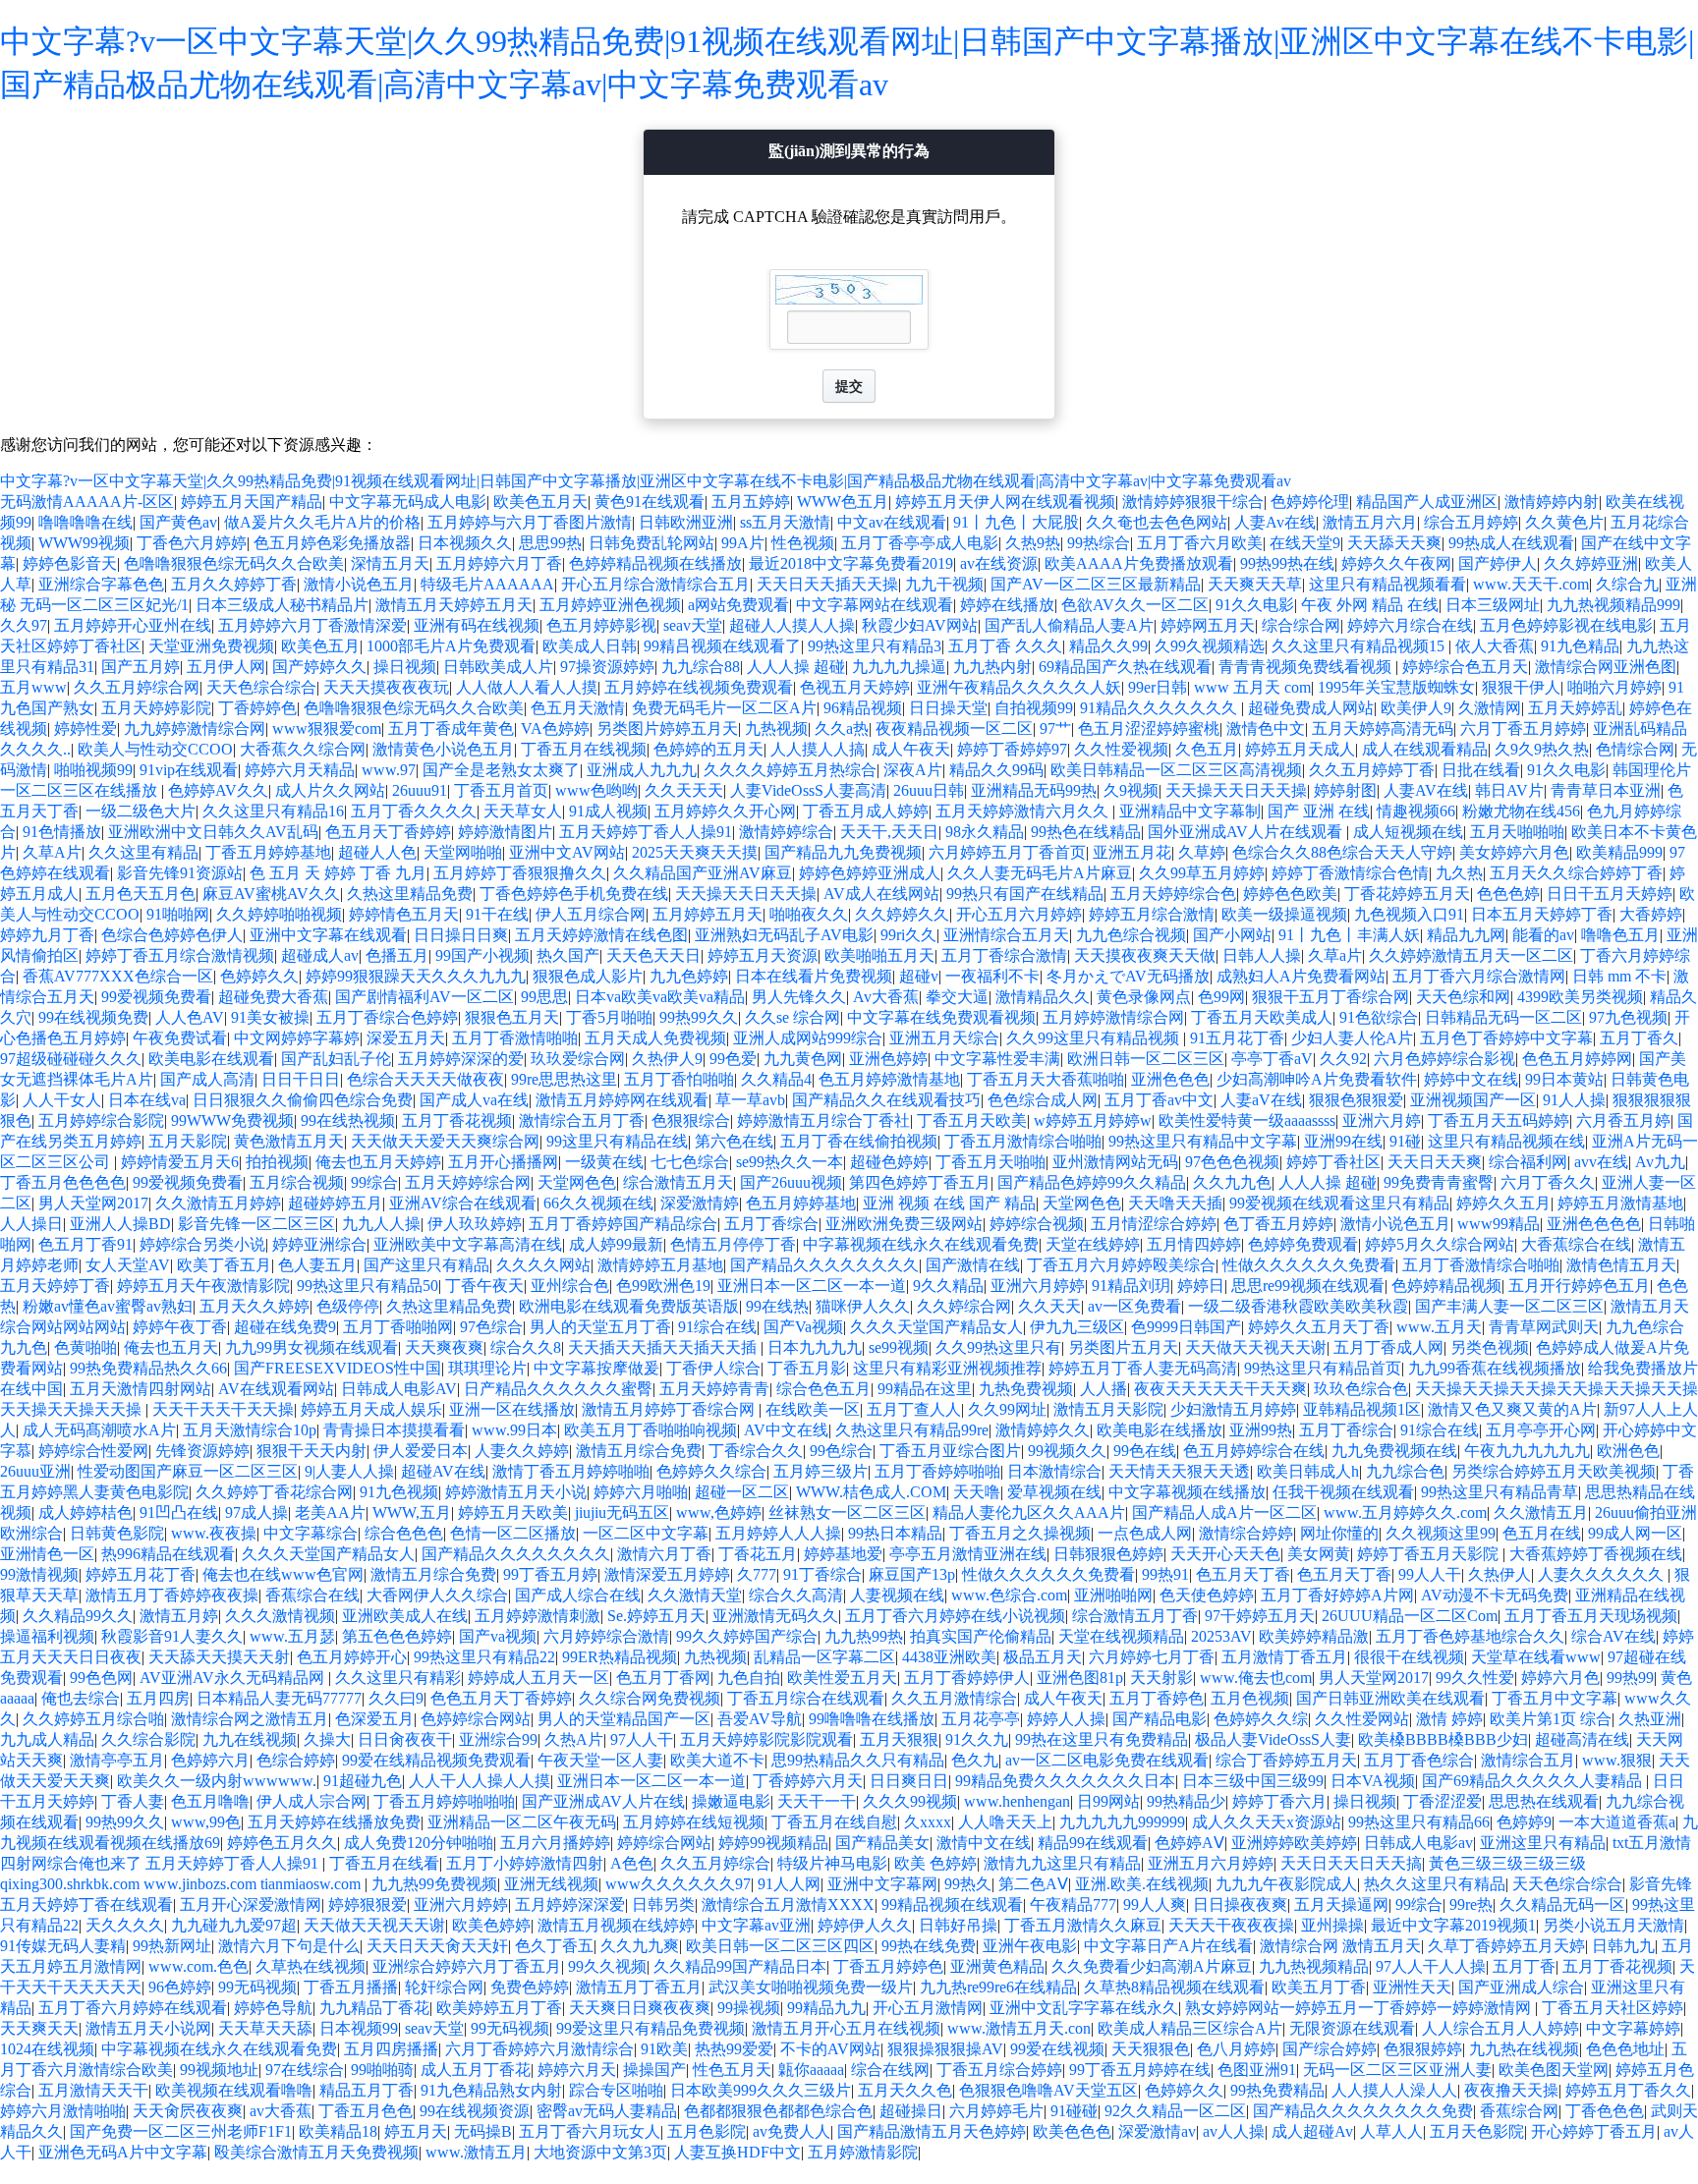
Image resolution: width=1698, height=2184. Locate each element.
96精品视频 (863, 708)
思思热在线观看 (1544, 1801)
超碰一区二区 (742, 1492)
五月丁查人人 (914, 1409)
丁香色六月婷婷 (192, 543)
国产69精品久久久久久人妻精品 (1534, 1781)
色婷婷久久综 (1261, 1719)
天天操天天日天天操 (1236, 790)
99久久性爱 (1475, 1678)
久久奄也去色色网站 (1157, 522)
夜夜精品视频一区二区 (954, 728)
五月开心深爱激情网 (251, 1904)
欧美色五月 (320, 646)
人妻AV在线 (1426, 790)
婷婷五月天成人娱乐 (371, 1409)
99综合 (374, 1182)
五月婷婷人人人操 (778, 1533)
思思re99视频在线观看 (1308, 1286)
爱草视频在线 (1054, 1492)
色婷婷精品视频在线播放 (655, 563)
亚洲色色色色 (1594, 1224)
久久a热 (842, 728)
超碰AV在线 (443, 1471)
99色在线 (1145, 1451)
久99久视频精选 (1210, 646)
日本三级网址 (1493, 605)
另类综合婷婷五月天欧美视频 (1554, 1471)
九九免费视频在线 (1394, 1451)
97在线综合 (305, 2070)
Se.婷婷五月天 (656, 1616)
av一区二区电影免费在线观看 (1107, 1760)
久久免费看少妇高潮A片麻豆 (1152, 1966)
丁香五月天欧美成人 (1262, 1017)
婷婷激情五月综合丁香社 (823, 1120)
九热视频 (776, 728)
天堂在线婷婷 (1093, 1244)
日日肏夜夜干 (405, 1739)
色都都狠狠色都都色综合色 (778, 2111)
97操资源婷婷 (607, 667)
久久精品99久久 (78, 1616)
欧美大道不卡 (717, 1760)
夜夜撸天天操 (1511, 2090)
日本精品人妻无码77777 (279, 1698)
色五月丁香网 (663, 1678)
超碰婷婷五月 (335, 1203)
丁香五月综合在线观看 (806, 1698)
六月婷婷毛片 (996, 2111)
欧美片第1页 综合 (1551, 1719)
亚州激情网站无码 (1115, 1162)
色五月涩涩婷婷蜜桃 (1149, 728)
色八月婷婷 (1236, 2049)
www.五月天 (1439, 1327)
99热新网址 (172, 1946)
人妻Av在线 (1275, 522)
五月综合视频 (297, 1182)
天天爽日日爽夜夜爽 (640, 2008)
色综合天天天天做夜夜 (425, 1079)
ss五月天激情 (785, 522)
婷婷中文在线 (1471, 1079)
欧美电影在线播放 (1160, 1430)
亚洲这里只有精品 (1543, 1843)
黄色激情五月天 (289, 1141)
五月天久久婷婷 (255, 1306)
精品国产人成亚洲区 (1427, 502)
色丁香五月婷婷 (1278, 1224)
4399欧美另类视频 (1580, 997)
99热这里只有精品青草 (1500, 1492)
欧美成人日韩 (590, 646)
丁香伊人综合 (713, 1368)
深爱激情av (1157, 2131)
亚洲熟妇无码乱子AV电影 (784, 935)
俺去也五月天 (171, 1347)
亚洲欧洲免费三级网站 (904, 1224)
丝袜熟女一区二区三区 (847, 1512)
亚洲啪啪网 (1113, 1595)
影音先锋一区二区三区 (256, 1224)
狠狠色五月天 (512, 1017)
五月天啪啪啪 (1517, 832)
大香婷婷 (1651, 914)
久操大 (327, 1739)
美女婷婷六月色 (1514, 852)
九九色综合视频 (1131, 935)
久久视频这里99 (1441, 1533)
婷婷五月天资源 (763, 955)
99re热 (1471, 1904)
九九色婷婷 (689, 976)
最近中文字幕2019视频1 (1453, 1925)
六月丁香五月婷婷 (1523, 728)
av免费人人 (792, 2131)
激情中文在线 (984, 1843)
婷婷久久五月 (1503, 1203)
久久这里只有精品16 (273, 811)
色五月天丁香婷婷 (388, 832)
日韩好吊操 (958, 1925)
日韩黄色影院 (117, 1533)
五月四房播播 (391, 2049)
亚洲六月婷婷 (1038, 1286)
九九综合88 (701, 667)
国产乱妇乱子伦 (336, 1059)
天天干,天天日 (889, 832)
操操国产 (654, 2070)
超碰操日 (911, 2111)
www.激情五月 (476, 2152)
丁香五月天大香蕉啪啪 (1046, 1079)
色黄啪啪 (85, 1347)
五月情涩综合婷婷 (1154, 1224)
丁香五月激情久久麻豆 (1083, 1925)
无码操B (483, 2131)
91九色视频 (399, 1492)
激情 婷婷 (1449, 1719)
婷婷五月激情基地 (1620, 1203)
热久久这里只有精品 (1435, 1884)
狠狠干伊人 (1521, 687)
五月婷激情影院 (863, 2152)
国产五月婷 (141, 667)
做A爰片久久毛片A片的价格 (322, 522)
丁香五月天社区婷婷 (1613, 2008)
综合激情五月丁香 (1135, 1616)
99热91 (1165, 1574)
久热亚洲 (1650, 1719)
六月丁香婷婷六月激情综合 (539, 2049)
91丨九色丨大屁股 (1016, 522)
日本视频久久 (465, 543)
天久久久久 (125, 1925)
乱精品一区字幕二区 (824, 1657)
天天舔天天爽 (1394, 543)
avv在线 (1601, 1162)
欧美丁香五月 (224, 1265)
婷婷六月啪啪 (641, 1492)
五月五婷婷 (751, 502)
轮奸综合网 (444, 1987)
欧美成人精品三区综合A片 (1190, 2028)
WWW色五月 (843, 502)
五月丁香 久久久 (1005, 646)
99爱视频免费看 (156, 997)
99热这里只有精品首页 (1323, 1368)
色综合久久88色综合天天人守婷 (1342, 852)
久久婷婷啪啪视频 (279, 914)
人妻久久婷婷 (522, 1451)
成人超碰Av (1312, 2131)
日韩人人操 (1262, 955)
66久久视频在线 (598, 1203)
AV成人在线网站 (881, 894)
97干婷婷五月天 (1260, 1616)
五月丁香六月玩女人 (590, 2131)
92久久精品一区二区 (1175, 2111)
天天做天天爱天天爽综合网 (445, 1141)
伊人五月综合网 (591, 914)
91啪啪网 (178, 914)
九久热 (1459, 873)
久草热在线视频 (311, 1966)
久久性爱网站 (1362, 1719)
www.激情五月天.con (1019, 2028)
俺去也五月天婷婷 (378, 1162)
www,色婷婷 (719, 1512)
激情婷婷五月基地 (660, 1265)
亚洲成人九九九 (642, 770)
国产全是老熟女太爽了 (501, 770)
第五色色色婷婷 (397, 1636)
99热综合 (1099, 543)
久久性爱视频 (1121, 749)
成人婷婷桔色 (85, 1512)
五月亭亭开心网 (1541, 1430)
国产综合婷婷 (1330, 2049)
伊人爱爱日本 (421, 1451)
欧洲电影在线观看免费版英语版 (629, 1306)
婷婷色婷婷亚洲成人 (870, 873)
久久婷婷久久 (902, 914)
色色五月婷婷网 (1577, 1059)
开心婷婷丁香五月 (1594, 2131)
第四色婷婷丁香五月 (920, 1182)
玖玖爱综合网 (578, 1059)
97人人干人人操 (1431, 1966)
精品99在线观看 (1093, 1843)
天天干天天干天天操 (223, 1409)
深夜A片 (913, 770)
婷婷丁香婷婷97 (1012, 749)
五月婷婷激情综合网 (1113, 1017)
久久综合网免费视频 (650, 1698)
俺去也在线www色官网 (283, 1574)
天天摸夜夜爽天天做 (1145, 955)
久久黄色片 (1564, 522)
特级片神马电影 (832, 1863)
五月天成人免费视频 (655, 1038)
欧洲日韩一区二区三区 (1146, 1059)
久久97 (24, 625)
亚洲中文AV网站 (567, 852)
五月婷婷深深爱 (570, 1904)
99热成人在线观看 (1511, 543)
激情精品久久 (1043, 997)
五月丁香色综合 (1419, 1760)
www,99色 (206, 1822)
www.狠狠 (1617, 1760)
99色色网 (101, 1678)
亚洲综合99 (498, 1739)
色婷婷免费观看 (1303, 1244)
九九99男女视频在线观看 (311, 1347)
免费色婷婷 (530, 1987)
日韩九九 (1623, 1946)
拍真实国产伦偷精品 (981, 1636)
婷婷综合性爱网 (93, 1451)
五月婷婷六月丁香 (499, 563)
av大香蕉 (281, 2111)
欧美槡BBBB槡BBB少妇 (1443, 1739)
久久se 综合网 (792, 1017)
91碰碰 (1074, 2111)
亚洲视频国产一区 (1473, 1100)
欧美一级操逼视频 (1284, 914)
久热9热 (1033, 543)
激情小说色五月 (359, 584)
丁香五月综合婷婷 (999, 2070)
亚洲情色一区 (47, 1554)
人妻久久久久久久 (1603, 1574)
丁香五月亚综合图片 (950, 1451)
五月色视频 (1250, 1698)
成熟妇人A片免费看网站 (1301, 976)
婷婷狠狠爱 (368, 1904)
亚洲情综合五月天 (1006, 935)
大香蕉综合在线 (1576, 1244)
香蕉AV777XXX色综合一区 (118, 976)
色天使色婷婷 (1207, 1595)
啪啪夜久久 (809, 914)
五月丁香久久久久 (414, 811)
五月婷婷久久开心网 (725, 811)
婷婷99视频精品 (773, 1843)
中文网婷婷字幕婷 (297, 1038)
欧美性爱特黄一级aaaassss (1247, 1120)
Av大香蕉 (886, 997)
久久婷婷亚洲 (1591, 563)
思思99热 (550, 543)
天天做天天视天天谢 (1256, 1347)
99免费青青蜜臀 (1439, 1182)
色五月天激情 (578, 708)
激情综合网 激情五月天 (1340, 1946)
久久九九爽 (640, 1946)
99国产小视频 (482, 955)
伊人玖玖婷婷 (475, 1224)
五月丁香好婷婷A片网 (1337, 1595)
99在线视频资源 (475, 2111)
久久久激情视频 (280, 1616)
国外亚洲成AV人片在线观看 (1247, 832)
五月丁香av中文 (1159, 1100)
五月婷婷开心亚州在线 (133, 625)
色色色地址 (1625, 2049)
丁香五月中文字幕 (1555, 1698)
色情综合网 (1635, 749)
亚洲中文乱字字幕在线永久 (1084, 2008)
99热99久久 (699, 1017)
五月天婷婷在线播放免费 (334, 1822)
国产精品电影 (1160, 1719)
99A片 (743, 543)
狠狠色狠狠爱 (1356, 1100)
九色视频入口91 (1409, 914)
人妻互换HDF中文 (737, 2152)
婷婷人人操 (1066, 1719)
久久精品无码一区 (1562, 1904)
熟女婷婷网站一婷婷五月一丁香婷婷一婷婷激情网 (1360, 2008)
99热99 (1630, 1678)
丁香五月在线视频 (584, 749)
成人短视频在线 (1408, 832)
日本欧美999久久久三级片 (761, 2090)
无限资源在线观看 (1352, 2028)
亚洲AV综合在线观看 (463, 1203)
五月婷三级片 (821, 1471)
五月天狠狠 (899, 1739)
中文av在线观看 (892, 522)
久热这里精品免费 (410, 894)
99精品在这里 (925, 1389)
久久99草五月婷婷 (1202, 873)
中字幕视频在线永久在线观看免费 (921, 1244)
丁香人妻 (133, 1801)
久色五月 (1207, 749)
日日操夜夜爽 (1240, 1904)
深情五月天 (390, 563)
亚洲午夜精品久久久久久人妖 (1019, 687)
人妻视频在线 (897, 1595)
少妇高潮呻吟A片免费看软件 (1317, 1079)
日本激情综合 (1054, 1471)
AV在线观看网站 (276, 1389)
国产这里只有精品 (426, 1265)
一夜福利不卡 (992, 976)
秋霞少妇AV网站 (920, 625)
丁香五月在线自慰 (834, 1822)
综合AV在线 (1613, 1636)
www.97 (389, 770)
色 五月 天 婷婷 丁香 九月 (338, 873)
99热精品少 (1186, 1801)
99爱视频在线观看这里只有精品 (1339, 1203)
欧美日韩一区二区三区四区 (780, 1946)
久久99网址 (1007, 1409)
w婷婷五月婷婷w (1093, 1120)
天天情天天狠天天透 (1179, 1471)
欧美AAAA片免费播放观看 (1139, 563)
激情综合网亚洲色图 (1606, 667)
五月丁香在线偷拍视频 (859, 1141)
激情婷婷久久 (1043, 1430)
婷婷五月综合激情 (1152, 914)
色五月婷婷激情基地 (889, 1079)
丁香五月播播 (351, 1987)
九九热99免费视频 (434, 1884)
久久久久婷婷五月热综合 (790, 770)
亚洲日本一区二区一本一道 (812, 1286)
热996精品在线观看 (168, 1554)
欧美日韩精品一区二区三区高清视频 (1176, 770)
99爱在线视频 (1057, 2049)
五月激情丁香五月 (1284, 1657)
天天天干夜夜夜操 (1231, 1925)
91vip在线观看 (189, 770)
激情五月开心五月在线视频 (846, 2028)
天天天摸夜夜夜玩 (386, 687)
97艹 (1055, 728)
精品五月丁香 (367, 2090)
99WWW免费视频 (232, 1120)
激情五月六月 (1370, 522)
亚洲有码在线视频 (477, 625)
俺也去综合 (81, 1698)
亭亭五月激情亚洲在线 (968, 1554)
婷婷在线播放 (1007, 605)
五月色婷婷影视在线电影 (1566, 625)
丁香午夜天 (484, 1286)
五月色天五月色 (141, 894)
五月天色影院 (1477, 2131)
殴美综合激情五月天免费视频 (316, 2152)
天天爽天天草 (1255, 584)
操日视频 (405, 667)
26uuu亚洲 (35, 1471)
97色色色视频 (1232, 1162)
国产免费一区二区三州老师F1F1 (181, 2131)
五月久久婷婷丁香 (234, 584)
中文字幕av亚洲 (756, 1925)
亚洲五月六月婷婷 (1211, 1863)
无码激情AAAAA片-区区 (87, 502)
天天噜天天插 (1175, 1203)
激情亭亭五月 (117, 1760)
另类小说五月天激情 (1613, 1925)
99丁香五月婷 (550, 1574)
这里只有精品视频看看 (1387, 584)
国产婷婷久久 (319, 667)
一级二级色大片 (141, 811)
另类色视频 (1490, 1347)
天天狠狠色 (1151, 2049)
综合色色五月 (823, 1389)
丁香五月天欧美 (972, 1120)
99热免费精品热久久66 (148, 1368)
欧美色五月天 (540, 502)
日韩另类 (663, 1904)
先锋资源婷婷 (202, 1451)
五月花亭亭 (981, 1719)
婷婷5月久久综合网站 (1440, 1244)
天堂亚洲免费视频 (211, 646)
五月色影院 (707, 2131)
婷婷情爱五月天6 (180, 1162)
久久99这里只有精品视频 (1095, 1038)
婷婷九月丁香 (47, 935)
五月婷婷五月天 (707, 914)
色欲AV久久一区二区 (1135, 605)
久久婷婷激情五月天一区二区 (1471, 955)
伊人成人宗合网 (311, 1801)
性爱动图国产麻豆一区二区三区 (188, 1471)
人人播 (1104, 1389)
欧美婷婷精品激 (1314, 1636)
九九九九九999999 (1122, 1822)
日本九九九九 (815, 1347)
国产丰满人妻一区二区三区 (1509, 1306)
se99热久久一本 (790, 1162)
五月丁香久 (1639, 1038)
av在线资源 (999, 563)
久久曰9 (396, 1698)
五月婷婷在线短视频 (694, 1822)
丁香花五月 (758, 1554)
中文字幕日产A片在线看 (1168, 1946)
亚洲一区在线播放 (512, 1409)
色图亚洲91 (1257, 2070)
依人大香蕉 (1495, 646)
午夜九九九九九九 (1527, 1451)
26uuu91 (420, 790)
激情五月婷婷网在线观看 (622, 1100)
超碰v (919, 976)
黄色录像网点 (1144, 997)
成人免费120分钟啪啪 (419, 1843)
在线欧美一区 (813, 1409)
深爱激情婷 (700, 1203)
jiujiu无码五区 (622, 1512)
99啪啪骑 (382, 2070)
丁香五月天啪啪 (990, 1162)
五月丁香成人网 (1388, 1347)
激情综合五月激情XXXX (788, 1904)
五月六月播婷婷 (555, 1843)
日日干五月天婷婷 (1610, 894)
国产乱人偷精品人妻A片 (1069, 625)
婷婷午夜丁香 (180, 1327)
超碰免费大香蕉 (273, 997)
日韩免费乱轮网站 (651, 543)
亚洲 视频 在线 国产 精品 (949, 1203)
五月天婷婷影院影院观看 (766, 1739)
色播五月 (397, 955)
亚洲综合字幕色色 (101, 584)
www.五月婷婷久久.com (1405, 1512)
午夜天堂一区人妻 (600, 1760)
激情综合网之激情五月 (250, 1719)
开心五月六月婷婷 (1019, 914)
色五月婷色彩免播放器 (332, 543)
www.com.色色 (198, 1966)
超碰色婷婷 (889, 1162)
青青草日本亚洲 (1606, 790)
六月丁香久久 (1548, 1182)
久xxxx (928, 1822)
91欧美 (664, 2049)
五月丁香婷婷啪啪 (937, 1471)
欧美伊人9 (1416, 708)
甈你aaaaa (811, 2070)
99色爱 (733, 1059)
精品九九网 (1466, 935)
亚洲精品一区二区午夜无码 (522, 1822)
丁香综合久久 (756, 1451)
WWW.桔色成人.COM (871, 1492)
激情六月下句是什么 (289, 1946)
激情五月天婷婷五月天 (454, 605)
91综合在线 (717, 1327)
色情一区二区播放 (513, 1533)
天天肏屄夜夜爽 (188, 2111)
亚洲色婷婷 (888, 1059)
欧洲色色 (1628, 1451)
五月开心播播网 (503, 1162)
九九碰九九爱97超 (234, 1925)
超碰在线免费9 (285, 1327)
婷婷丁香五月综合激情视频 (180, 955)
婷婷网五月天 (1208, 625)
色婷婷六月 (210, 1760)
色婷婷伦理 (1310, 502)
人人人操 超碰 (796, 667)
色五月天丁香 (1243, 1574)
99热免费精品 (1277, 2090)
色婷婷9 (1524, 1822)
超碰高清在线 (1582, 1739)
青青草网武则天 (1544, 1327)
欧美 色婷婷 (935, 1863)
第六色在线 (734, 1141)
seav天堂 (693, 625)
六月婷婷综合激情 (606, 1636)
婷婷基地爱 (843, 1554)
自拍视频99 (1034, 708)
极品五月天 (1043, 1657)
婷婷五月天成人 (1300, 749)
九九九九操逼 (899, 667)
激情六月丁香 (664, 1554)
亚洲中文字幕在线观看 (328, 935)
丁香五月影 (807, 1368)
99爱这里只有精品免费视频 (651, 2028)
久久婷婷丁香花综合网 (274, 1492)
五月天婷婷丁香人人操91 (646, 832)
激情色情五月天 (1621, 1265)
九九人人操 (381, 1224)
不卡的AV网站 (830, 2049)
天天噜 (977, 1492)
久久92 (1343, 1059)
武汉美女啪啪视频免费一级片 (811, 1987)
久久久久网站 (543, 1265)
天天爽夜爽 (444, 1347)
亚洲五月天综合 (944, 1038)
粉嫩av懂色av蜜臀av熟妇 (108, 1306)
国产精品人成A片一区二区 (1224, 1512)
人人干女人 (62, 1100)
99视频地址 (219, 2070)
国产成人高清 (207, 1079)
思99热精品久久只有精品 (858, 1760)
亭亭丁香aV (1272, 1059)
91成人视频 (608, 811)
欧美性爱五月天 (842, 1678)
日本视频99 (359, 2028)
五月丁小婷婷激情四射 (525, 1863)
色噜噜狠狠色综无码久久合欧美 (234, 563)
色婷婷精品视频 (1446, 1286)
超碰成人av (320, 955)
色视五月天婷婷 (855, 687)
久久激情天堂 (695, 1595)
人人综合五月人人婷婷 (1500, 2028)
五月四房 (158, 1698)
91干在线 (497, 914)
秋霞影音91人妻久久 (172, 1636)
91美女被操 (270, 1017)
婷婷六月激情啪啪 (63, 2111)
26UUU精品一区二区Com (1410, 1616)
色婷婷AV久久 (218, 790)
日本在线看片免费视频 (814, 976)
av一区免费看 (1134, 1306)
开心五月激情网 (928, 2008)
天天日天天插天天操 (827, 584)
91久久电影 (1255, 605)
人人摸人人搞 (818, 749)
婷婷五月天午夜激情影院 (203, 1286)
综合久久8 (526, 1347)
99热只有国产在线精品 (1025, 894)
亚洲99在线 (1343, 1141)
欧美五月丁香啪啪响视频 (651, 1430)
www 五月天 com (1252, 687)
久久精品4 (776, 1079)
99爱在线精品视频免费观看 (436, 1760)
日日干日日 (301, 1079)
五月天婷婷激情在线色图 (601, 935)
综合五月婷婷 (1471, 522)
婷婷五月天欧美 (513, 1512)
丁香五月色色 (366, 2111)
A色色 (632, 1863)
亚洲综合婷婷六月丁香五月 (467, 1966)
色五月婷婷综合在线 (1254, 1451)
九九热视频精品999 (1613, 605)
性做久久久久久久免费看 (1309, 1265)
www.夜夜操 (214, 1533)
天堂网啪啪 (463, 852)
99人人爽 (1155, 1904)
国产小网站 (1232, 935)
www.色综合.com (1009, 1595)
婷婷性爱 (85, 728)
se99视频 (899, 1347)
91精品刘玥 (1131, 1286)
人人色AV (190, 1017)
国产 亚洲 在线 (1319, 811)
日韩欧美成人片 (498, 667)
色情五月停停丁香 (733, 1244)
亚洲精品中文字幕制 (1190, 811)
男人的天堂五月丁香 (600, 1327)
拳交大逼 (957, 997)
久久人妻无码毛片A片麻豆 (1040, 873)
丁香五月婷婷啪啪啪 (444, 1801)
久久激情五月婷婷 (218, 1203)
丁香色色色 (1605, 2111)
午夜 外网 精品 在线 (1370, 605)
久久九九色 (1232, 1182)
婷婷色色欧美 (1290, 894)
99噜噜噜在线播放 (872, 1719)
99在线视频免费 (93, 1017)
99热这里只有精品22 (484, 1657)
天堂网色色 (577, 1182)
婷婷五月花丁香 (141, 1574)
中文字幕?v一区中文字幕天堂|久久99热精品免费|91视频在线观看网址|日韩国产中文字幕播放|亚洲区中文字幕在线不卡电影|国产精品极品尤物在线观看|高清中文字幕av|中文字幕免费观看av (646, 481)
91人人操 (1574, 1100)
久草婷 (1202, 852)
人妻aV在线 (1261, 1100)
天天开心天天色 (1225, 1554)
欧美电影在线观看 (211, 1059)
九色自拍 (749, 1678)
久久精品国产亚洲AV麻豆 (703, 873)
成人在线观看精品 (1425, 749)
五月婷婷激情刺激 (538, 1616)
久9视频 (1131, 790)
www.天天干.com (1531, 584)
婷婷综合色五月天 (1465, 667)
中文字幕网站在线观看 (875, 605)
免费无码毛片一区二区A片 (724, 708)
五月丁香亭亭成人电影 (920, 543)
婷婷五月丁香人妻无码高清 (1143, 1368)
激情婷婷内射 (1552, 502)
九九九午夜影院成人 (1286, 1884)
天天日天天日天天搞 (1351, 1863)
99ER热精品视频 (620, 1657)
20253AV (1221, 1636)
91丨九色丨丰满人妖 (1349, 935)
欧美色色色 (1072, 2131)
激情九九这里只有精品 (1062, 1863)
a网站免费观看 (738, 605)
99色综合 (841, 1451)
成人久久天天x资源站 (1267, 1822)
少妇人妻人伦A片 (1352, 1038)
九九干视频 (944, 584)
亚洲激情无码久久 (775, 1616)
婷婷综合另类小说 (202, 1244)
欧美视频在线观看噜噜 (234, 2090)
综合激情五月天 (678, 1182)
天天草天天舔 (265, 2028)
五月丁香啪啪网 (398, 1327)
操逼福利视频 (47, 1636)
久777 (757, 1574)
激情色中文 (1266, 728)
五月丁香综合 (771, 1224)
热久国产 (568, 955)
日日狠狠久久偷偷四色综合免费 (303, 1100)
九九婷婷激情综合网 (195, 728)
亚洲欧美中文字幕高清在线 (468, 1244)
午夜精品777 (1073, 1904)
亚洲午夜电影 (1030, 1946)
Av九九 (1660, 1162)
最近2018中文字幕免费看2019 (851, 563)
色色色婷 (1508, 894)
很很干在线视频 (1409, 1657)
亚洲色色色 (1170, 1079)
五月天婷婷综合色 (1173, 894)
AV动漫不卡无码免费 (1495, 1595)
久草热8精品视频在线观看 (1174, 1987)
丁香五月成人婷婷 (866, 811)
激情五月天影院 (1108, 1409)
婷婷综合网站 (664, 1843)
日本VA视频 (1373, 1781)
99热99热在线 (1287, 563)
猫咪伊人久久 (863, 1306)
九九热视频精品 (1314, 1966)
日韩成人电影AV (399, 1389)
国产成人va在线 (474, 1100)
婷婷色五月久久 (282, 1843)
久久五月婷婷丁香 (1372, 770)
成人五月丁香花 (476, 2070)
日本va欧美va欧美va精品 (660, 997)
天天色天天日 (653, 955)
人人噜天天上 (1005, 1822)
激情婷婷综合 (786, 832)
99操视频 (749, 2008)
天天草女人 (523, 811)
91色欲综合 (1379, 1017)
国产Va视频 (803, 1327)
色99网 (1221, 997)
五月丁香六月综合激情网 (1479, 976)
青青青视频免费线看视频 (1307, 667)
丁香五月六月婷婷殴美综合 (1121, 1265)
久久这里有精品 (143, 852)
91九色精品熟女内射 (491, 2090)
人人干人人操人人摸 (480, 1781)
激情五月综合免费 (639, 1451)
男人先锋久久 (799, 997)
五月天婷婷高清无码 (1383, 728)
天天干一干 (817, 1801)
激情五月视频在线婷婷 (616, 1925)
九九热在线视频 (1524, 2049)
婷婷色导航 (273, 2008)
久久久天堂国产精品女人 (936, 1327)
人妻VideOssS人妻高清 (808, 790)
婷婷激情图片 (505, 832)
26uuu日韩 (929, 790)
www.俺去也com (1256, 1678)
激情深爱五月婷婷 (667, 1574)
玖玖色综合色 (1361, 1389)
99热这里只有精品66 (1419, 1822)
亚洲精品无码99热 (1034, 790)
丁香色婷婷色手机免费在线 (574, 894)
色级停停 (348, 1306)
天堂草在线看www (1536, 1657)
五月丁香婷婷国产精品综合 (623, 1224)
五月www (33, 687)
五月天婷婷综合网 (468, 1182)
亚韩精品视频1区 (1362, 1409)
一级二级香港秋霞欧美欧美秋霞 (1298, 1306)
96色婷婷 (180, 1987)
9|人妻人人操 (349, 1471)
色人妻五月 (317, 1265)
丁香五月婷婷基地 (268, 852)
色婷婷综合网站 (476, 1719)
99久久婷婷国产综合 (747, 1636)
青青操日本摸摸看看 (394, 1430)
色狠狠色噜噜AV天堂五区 (1048, 2090)
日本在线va (147, 1100)
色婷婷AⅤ (1189, 1843)
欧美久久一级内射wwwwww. (217, 1781)
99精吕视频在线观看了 (722, 646)
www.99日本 (514, 1430)
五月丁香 (1524, 1966)
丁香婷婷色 (257, 708)
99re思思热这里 (564, 1079)
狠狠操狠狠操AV (945, 2049)
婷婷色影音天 (70, 563)
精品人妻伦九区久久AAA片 (1029, 1512)
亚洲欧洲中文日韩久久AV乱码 (213, 832)
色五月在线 (1542, 1533)
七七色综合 (690, 1162)
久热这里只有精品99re (912, 1430)
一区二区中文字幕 (646, 1533)
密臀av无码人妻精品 (607, 2111)
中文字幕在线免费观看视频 (941, 1017)
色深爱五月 (374, 1719)
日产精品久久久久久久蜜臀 (558, 1389)
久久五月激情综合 (954, 1698)
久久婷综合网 (964, 1306)
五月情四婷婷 (1194, 1244)
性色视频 (803, 543)
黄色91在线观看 (650, 502)
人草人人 (1391, 2131)
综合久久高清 (796, 1595)
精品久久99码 (996, 770)
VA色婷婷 (555, 728)
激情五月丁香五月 (639, 1987)
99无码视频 (257, 1987)
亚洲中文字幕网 (882, 1884)
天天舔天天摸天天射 (219, 1657)
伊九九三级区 (1077, 1327)
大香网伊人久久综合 (437, 1595)
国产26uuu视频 (791, 1182)
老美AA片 (330, 1512)
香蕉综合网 (1519, 2111)
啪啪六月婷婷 (1614, 687)
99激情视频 (39, 1574)
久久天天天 (684, 790)
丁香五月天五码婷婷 (1499, 1120)
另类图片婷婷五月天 (667, 728)
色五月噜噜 (210, 1801)
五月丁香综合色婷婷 (387, 1017)
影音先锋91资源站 (180, 873)
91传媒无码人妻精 (63, 1946)
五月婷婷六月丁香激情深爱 (312, 625)
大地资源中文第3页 (600, 2152)
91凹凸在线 (179, 1512)
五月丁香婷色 (1157, 1698)
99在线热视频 (348, 1120)
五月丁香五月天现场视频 (1591, 1616)
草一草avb (750, 1100)
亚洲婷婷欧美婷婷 (1294, 1843)
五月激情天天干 (93, 2090)
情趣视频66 (1416, 811)
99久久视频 (607, 1966)
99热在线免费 (929, 1946)
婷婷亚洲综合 (319, 1244)
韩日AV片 (1509, 790)
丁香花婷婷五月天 (1407, 894)
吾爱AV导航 (760, 1719)
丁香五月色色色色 (63, 1182)
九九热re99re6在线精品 (998, 1987)
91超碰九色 (363, 1781)
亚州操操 (1332, 1925)
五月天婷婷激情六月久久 (1024, 811)
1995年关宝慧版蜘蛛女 (1396, 687)
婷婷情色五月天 (404, 914)
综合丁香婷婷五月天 (1286, 1760)
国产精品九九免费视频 (843, 852)
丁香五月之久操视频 (1020, 1533)
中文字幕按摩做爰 (596, 1368)
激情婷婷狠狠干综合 (1193, 502)
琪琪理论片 (487, 1368)
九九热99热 (864, 1636)
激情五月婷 (179, 1616)
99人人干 (1430, 1574)
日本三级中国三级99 (1253, 1781)
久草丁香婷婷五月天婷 (1506, 1946)
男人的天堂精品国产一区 (624, 1719)
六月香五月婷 (1623, 1120)
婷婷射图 (1345, 790)
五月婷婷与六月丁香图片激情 (530, 522)
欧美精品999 (1619, 852)
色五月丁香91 (85, 1244)
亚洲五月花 (1132, 852)
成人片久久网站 (330, 790)
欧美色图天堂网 (1554, 2070)
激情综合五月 (1528, 1760)
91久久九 (977, 1739)
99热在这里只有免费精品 (1102, 1739)
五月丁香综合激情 (1004, 955)
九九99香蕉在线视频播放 (1495, 1368)
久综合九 (1627, 584)
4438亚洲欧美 (949, 1657)
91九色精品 (1580, 646)
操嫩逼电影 (731, 1801)
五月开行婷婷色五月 (1579, 1286)
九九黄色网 (803, 1059)
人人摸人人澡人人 (1394, 2090)
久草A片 (52, 852)
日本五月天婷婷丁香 (1542, 914)
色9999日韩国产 (1186, 1327)
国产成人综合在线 (578, 1595)
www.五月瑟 (292, 1636)
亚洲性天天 (1412, 1987)
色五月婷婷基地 (801, 1203)
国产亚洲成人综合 (1521, 1987)
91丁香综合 (822, 1574)
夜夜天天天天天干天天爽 (1220, 1389)
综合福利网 (1528, 1162)
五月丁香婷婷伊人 (967, 1678)
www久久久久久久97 (678, 1884)
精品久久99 (1108, 646)
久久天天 (1049, 1306)
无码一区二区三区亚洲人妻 (1397, 2070)
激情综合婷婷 (1246, 1533)
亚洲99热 (1261, 1430)
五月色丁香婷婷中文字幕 (1506, 1038)
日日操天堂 (948, 708)
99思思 (544, 997)
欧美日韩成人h (1308, 1471)
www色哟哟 (596, 790)
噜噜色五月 (1620, 935)
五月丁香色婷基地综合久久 (1470, 1636)
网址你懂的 (1339, 1533)
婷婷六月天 (577, 2070)
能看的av (1543, 935)
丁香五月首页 (501, 790)
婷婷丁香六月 (1279, 1801)
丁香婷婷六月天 (808, 1781)
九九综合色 (1405, 1471)
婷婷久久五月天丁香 (1319, 1327)
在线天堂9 (1305, 543)
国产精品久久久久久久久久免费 (1363, 2111)
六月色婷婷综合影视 (1444, 1059)
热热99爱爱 (734, 2049)
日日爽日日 (909, 1781)
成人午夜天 (911, 749)
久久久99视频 (910, 1801)
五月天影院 (188, 1141)
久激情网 (1490, 708)
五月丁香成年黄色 (451, 728)
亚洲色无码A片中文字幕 (123, 2152)
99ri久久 (908, 935)
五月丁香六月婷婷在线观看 (133, 2008)
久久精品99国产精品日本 (740, 1966)
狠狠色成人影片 (588, 976)
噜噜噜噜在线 (85, 522)
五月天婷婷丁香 (55, 1286)
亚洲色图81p (1080, 1678)
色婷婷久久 (259, 976)
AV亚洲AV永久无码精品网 (234, 1678)
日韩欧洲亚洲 (686, 522)
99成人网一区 (1635, 1533)
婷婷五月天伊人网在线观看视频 (1005, 502)
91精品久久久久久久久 (1160, 708)
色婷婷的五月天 (708, 749)
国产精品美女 (882, 1843)
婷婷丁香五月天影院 (1430, 1554)
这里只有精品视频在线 (1506, 1141)
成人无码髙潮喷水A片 (99, 1430)
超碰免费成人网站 (1311, 708)
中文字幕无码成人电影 (408, 502)
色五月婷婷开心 (352, 1657)
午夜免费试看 (180, 1038)
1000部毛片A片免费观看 (451, 646)
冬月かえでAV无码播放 (1128, 976)
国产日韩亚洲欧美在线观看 (1390, 1698)
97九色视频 (1628, 1017)
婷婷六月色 (1560, 1678)
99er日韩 (1158, 687)
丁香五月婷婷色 (888, 1966)
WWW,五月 (412, 1512)
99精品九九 (826, 2008)
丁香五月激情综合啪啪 (1023, 1141)
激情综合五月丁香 (582, 1120)
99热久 (968, 1884)
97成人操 (256, 1512)
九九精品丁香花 (374, 2008)
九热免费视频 (1026, 1389)
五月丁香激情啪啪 (515, 1038)
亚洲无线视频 (551, 1884)
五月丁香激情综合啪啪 (1481, 1265)
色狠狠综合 (691, 1120)
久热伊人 (1500, 1574)
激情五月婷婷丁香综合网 (670, 1409)
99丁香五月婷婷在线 (1140, 2070)
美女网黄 (1319, 1554)
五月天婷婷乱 (1575, 708)
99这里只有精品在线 (617, 1141)
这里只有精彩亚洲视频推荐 (947, 1368)
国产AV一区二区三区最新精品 (1096, 584)
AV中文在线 (786, 1430)
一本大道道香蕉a (1617, 1822)
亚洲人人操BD (120, 1224)
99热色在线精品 (1086, 832)
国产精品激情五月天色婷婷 (932, 2131)
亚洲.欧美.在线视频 (1142, 1884)
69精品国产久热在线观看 (1125, 667)
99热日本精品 (895, 1533)
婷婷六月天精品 (300, 770)
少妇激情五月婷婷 (1233, 1409)
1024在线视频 (47, 2049)
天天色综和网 (1463, 997)
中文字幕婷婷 (1633, 2028)
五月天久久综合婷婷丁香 (1576, 873)
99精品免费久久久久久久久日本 (1065, 1781)
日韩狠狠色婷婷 (1108, 1554)
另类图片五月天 (1123, 1347)
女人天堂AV (128, 1265)
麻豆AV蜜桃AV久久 (271, 894)
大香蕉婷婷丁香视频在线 (1596, 1554)
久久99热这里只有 (998, 1347)
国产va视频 (498, 1636)
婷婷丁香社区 (1333, 1162)
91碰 (1405, 1141)
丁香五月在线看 (384, 1863)
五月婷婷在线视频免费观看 (699, 687)
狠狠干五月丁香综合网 (1330, 997)
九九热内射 (992, 667)
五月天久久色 (905, 2090)
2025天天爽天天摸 (695, 852)
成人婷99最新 (616, 1244)
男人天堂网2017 (93, 1203)
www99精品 (1499, 1224)
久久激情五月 (1541, 1512)
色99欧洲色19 (663, 1286)
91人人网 (789, 1884)
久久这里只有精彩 (398, 1678)
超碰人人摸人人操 (792, 625)
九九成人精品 (47, 1739)
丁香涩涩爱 (1443, 1801)
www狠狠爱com (327, 728)
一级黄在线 (604, 1162)
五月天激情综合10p (250, 1430)
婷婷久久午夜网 (1396, 563)
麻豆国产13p (912, 1574)
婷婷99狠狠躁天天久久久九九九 (416, 976)
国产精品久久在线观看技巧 (886, 1100)
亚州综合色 (570, 1286)
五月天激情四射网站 (141, 1389)
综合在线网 (890, 2070)
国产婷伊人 (1498, 563)
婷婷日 (1201, 1286)
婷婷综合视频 (1037, 1224)
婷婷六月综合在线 (1410, 625)
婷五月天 (416, 2131)
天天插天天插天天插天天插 (664, 1347)
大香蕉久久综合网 (303, 749)
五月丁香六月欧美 (1200, 543)
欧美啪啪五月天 (879, 955)
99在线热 (777, 1306)
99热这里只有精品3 (875, 646)
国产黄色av (178, 522)
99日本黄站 (1564, 1079)
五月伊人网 (226, 667)
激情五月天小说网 (148, 2028)
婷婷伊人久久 (865, 1925)
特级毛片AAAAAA (487, 584)
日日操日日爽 (461, 935)
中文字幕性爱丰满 (997, 1059)
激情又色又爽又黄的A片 (1512, 1409)
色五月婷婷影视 (601, 625)
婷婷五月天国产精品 (252, 502)
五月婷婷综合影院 (101, 1120)
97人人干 (642, 1739)
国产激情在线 (973, 1265)
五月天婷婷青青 (714, 1389)
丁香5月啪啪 (609, 1017)
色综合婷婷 (296, 1760)
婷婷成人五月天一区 (538, 1678)
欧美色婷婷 (491, 1925)
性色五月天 (732, 2070)
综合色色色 (404, 1533)
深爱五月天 (406, 1038)
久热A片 (574, 1739)
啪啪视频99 (93, 770)
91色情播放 (62, 832)
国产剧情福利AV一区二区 (424, 997)
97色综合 (491, 1327)
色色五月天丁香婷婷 (501, 1698)
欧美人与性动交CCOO (155, 749)
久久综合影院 (148, 1739)
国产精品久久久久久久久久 (824, 1265)
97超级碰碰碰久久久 (71, 1059)
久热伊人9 (667, 1059)
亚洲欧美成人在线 (405, 1616)
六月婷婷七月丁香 (1152, 1657)
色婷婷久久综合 (711, 1471)
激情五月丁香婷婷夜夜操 (172, 1595)
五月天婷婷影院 (156, 708)
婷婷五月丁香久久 (1628, 2090)
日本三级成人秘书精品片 (282, 605)
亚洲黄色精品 (997, 1966)
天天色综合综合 (261, 687)
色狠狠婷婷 (1423, 2049)
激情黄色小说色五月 (443, 749)
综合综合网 (1301, 625)
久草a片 (1335, 955)
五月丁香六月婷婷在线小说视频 (955, 1616)
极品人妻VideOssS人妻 (1273, 1739)
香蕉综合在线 (312, 1595)
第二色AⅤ (1033, 1884)
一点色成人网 (1145, 1533)
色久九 (975, 1760)
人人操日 (31, 1224)
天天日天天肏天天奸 (437, 1946)
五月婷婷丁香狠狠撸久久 (520, 873)
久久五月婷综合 (715, 1863)
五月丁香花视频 (457, 1120)
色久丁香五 (554, 1946)
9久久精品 (948, 1286)
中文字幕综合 (311, 1533)
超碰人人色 (377, 852)
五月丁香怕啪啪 (679, 1079)
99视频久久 (1067, 1451)
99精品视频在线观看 (952, 1904)
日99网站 (1108, 1801)
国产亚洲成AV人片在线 (603, 1801)
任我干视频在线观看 (1343, 1492)
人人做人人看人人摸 (527, 687)
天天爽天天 (39, 2028)
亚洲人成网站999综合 (808, 1038)
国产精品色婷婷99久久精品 (1092, 1182)
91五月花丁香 (1237, 1038)
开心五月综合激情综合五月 (655, 584)
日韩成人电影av (1418, 1843)
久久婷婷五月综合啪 (93, 1719)
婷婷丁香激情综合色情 (1350, 873)
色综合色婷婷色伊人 (172, 935)
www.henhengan (1017, 1801)
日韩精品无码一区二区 (1503, 1017)
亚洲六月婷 (1382, 1120)
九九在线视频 (250, 1739)
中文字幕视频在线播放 (1187, 1492)
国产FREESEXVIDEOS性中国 (338, 1368)
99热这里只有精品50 (368, 1286)
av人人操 (1234, 2131)
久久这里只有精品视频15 (1360, 646)
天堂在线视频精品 (1121, 1636)
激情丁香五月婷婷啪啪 (571, 1471)
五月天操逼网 (1341, 1904)
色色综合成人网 (1043, 1100)
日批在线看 (1481, 770)
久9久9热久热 (1542, 749)
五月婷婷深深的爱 (461, 1059)
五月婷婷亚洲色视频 (610, 605)
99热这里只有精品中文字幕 (1203, 1141)
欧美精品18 (338, 2131)
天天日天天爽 (1435, 1162)
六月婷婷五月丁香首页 (1007, 852)
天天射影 (1161, 1678)
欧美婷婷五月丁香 (499, 2008)
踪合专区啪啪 (616, 2090)
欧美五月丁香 (1319, 1987)
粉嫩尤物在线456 (1521, 811)
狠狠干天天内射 (311, 1451)
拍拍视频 (277, 1162)
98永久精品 (985, 832)
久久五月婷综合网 (137, 687)
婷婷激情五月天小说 (516, 1492)
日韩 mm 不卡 (1619, 976)
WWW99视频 (84, 543)
